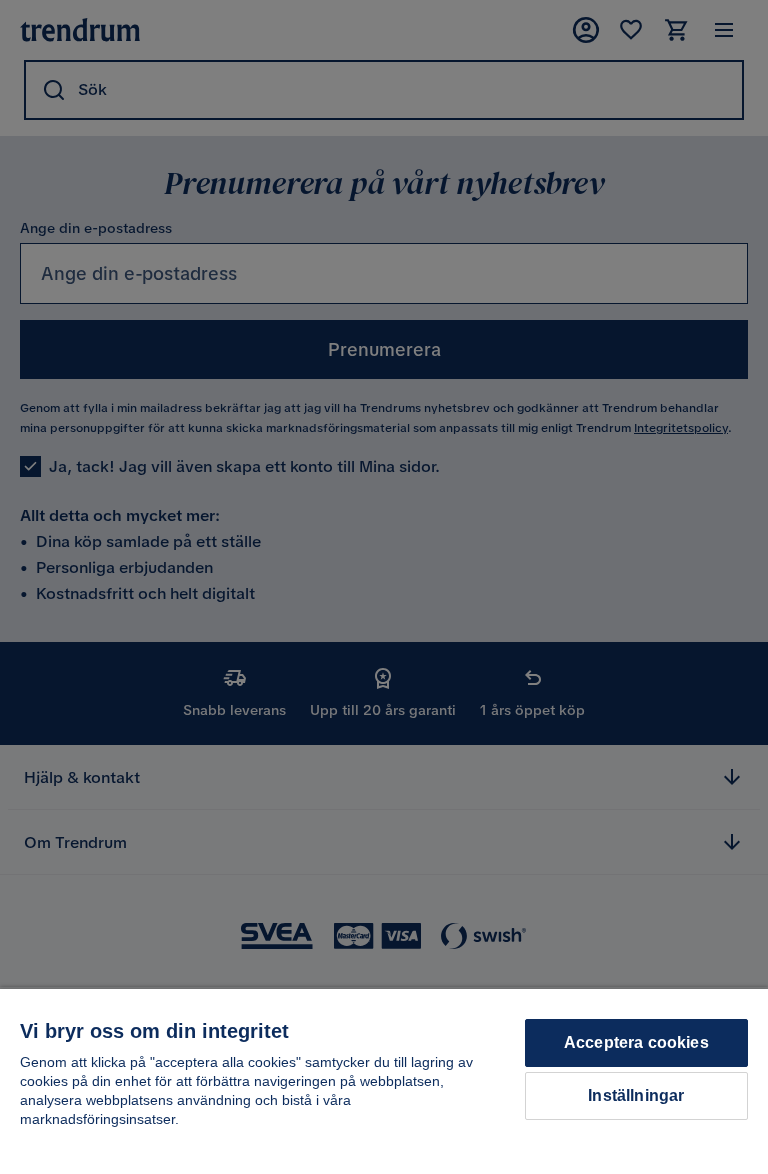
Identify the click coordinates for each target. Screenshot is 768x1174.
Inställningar (636, 1095)
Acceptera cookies (636, 1042)
